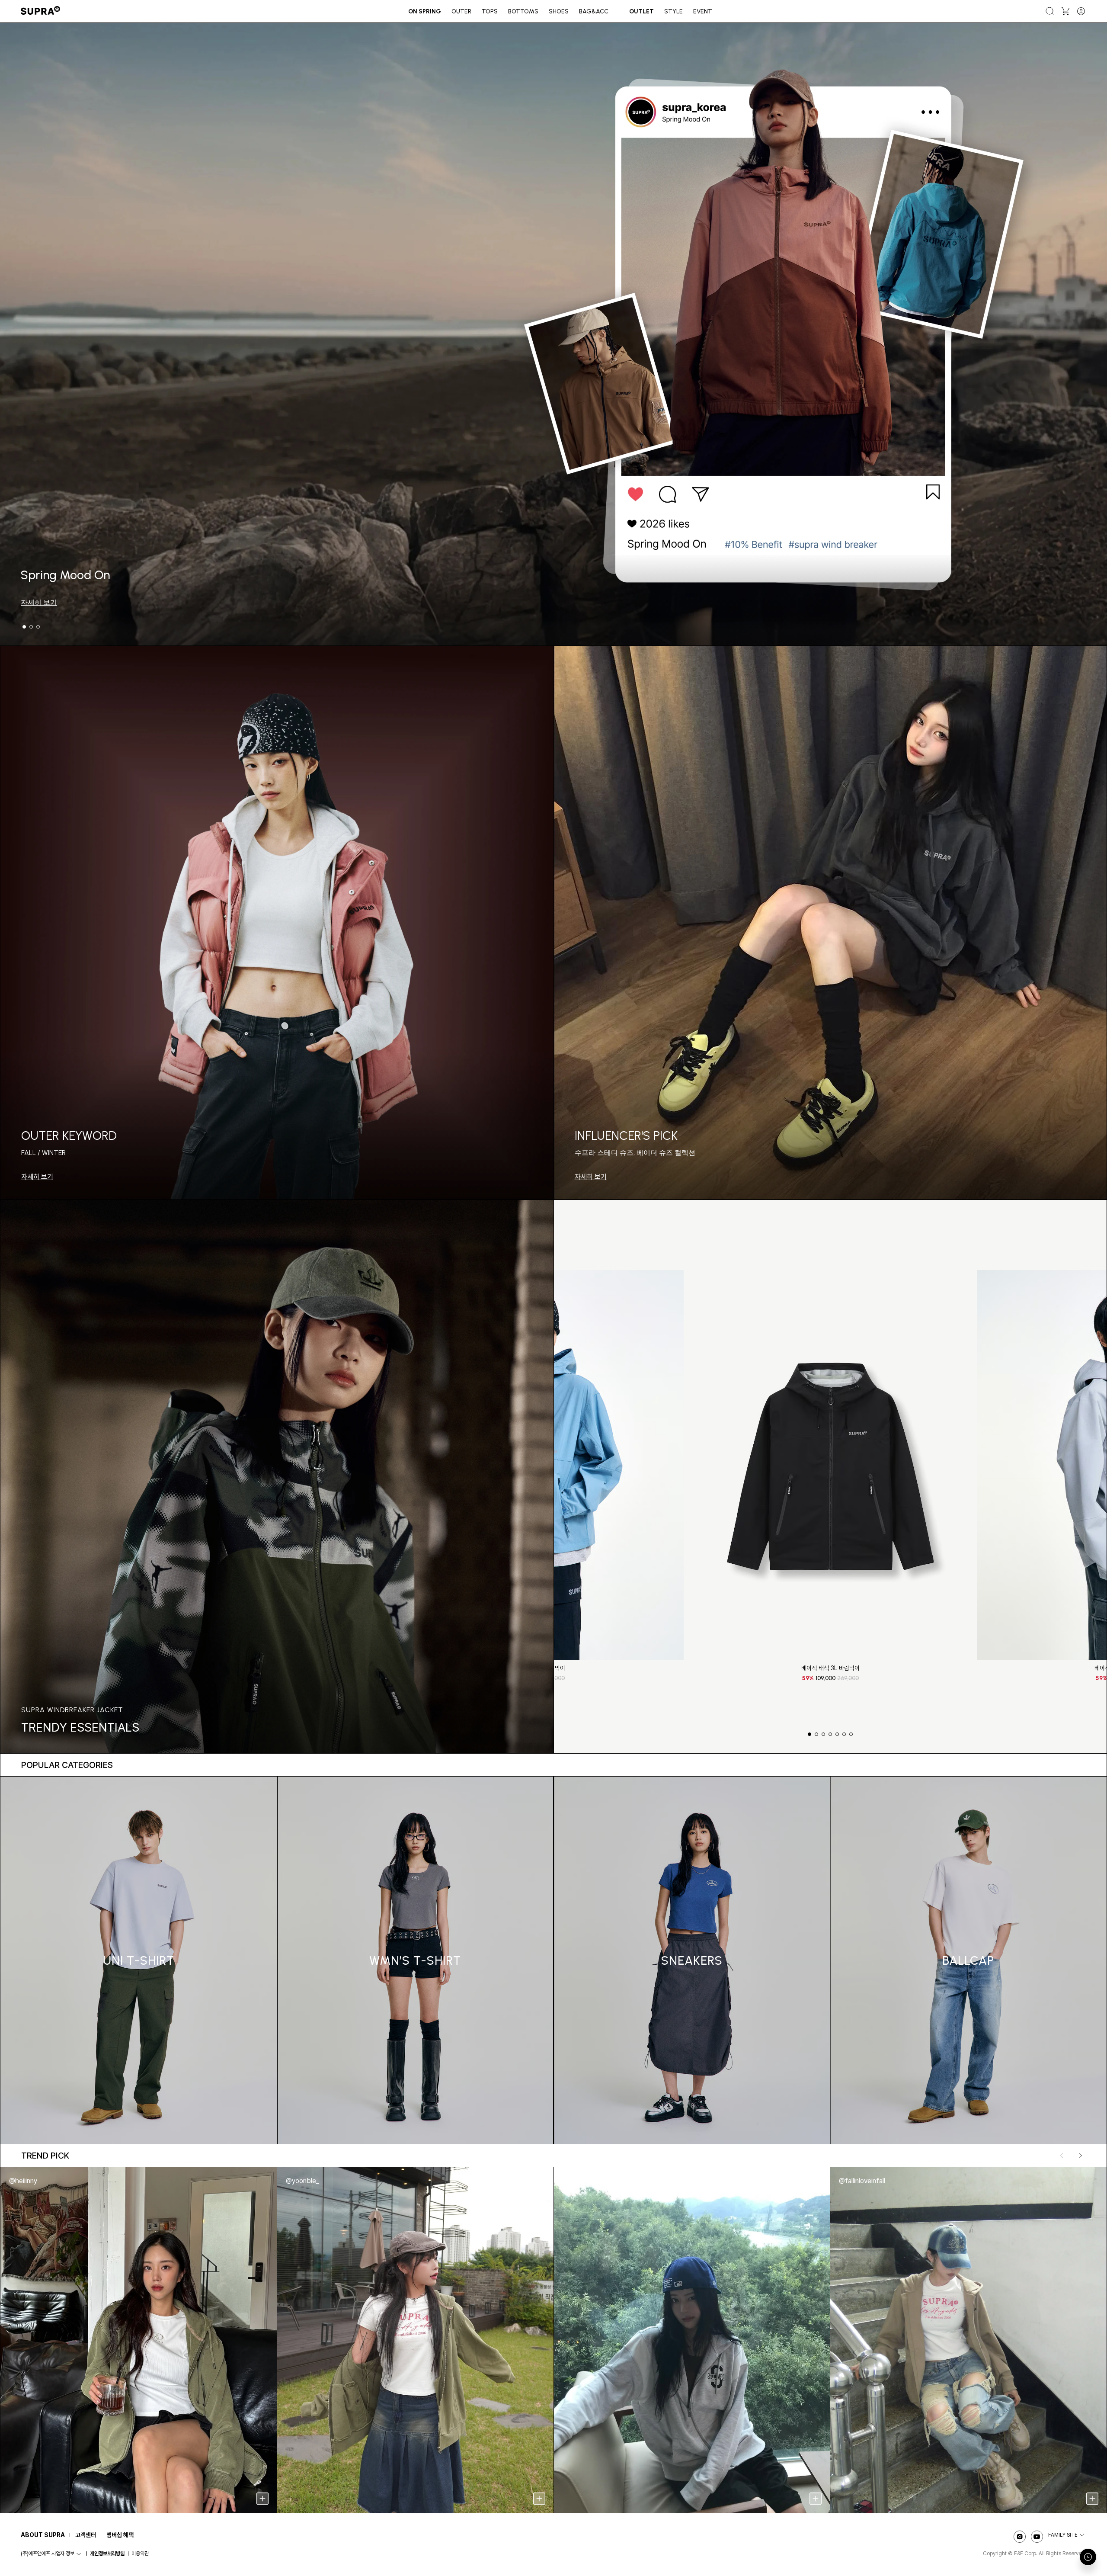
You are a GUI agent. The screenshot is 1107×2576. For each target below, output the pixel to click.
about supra (43, 2535)
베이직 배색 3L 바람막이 (830, 1668)
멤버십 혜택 (120, 2535)
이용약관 (140, 2554)
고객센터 (86, 2535)
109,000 (830, 1678)
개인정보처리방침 (107, 2554)
